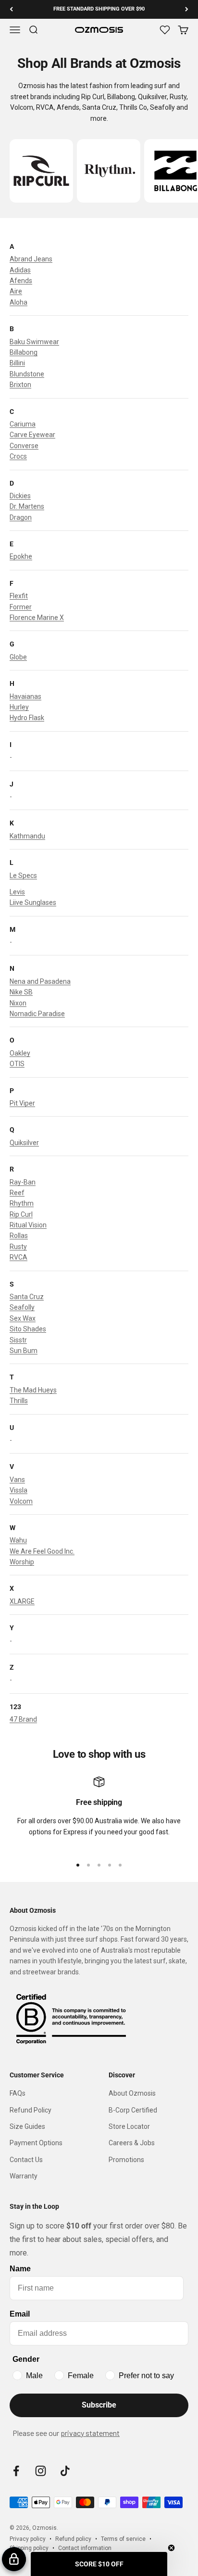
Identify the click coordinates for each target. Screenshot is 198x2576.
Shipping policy (29, 2548)
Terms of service (123, 2539)
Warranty (24, 2176)
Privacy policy (28, 2539)
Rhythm (22, 1203)
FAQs (18, 2093)
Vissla (19, 1490)
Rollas (19, 1236)
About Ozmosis (132, 2093)
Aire (16, 291)
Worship (22, 1562)
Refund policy (73, 2539)
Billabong (24, 352)
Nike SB (21, 992)
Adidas (20, 270)
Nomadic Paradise (37, 1014)
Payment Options (36, 2143)
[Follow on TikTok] (65, 2471)
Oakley (20, 1053)
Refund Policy (31, 2110)
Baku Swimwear (34, 342)
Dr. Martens (27, 506)
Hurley (19, 707)
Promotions (126, 2160)
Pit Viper (22, 1103)
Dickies (20, 496)
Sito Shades (28, 1329)
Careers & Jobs (132, 2143)
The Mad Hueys (33, 1390)
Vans (17, 1480)
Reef (17, 1193)
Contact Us (26, 2160)
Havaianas (25, 696)
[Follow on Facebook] (16, 2471)
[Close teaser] (171, 2548)
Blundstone (27, 374)
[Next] (187, 9)
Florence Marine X (37, 618)
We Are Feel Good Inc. (42, 1551)
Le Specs (23, 876)
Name (20, 2269)
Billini (17, 363)
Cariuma (23, 424)
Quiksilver (24, 1143)
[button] (99, 2564)
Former (21, 607)
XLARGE (22, 1601)
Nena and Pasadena (40, 981)
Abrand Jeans (31, 259)
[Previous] (11, 9)
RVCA (19, 1257)
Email (20, 2314)
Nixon (18, 1003)
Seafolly (22, 1307)
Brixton (20, 385)
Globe (18, 657)
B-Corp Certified (133, 2110)
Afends (21, 281)
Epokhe (21, 556)
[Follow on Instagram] (41, 2471)
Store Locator (129, 2126)
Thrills (19, 1401)
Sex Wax (23, 1318)
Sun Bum (24, 1351)
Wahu (18, 1540)
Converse (24, 446)
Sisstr (18, 1340)
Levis (17, 892)
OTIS (17, 1064)
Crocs (18, 456)
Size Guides (27, 2126)
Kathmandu (27, 836)
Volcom (21, 1501)
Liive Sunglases (33, 902)
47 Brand (23, 1719)
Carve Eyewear (32, 435)
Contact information (85, 2548)
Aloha (19, 302)
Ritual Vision (28, 1225)
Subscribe (99, 2405)
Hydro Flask (27, 718)
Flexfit (19, 596)
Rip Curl (21, 1214)
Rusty (18, 1247)
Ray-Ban (23, 1182)
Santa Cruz (27, 1297)
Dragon (21, 517)
